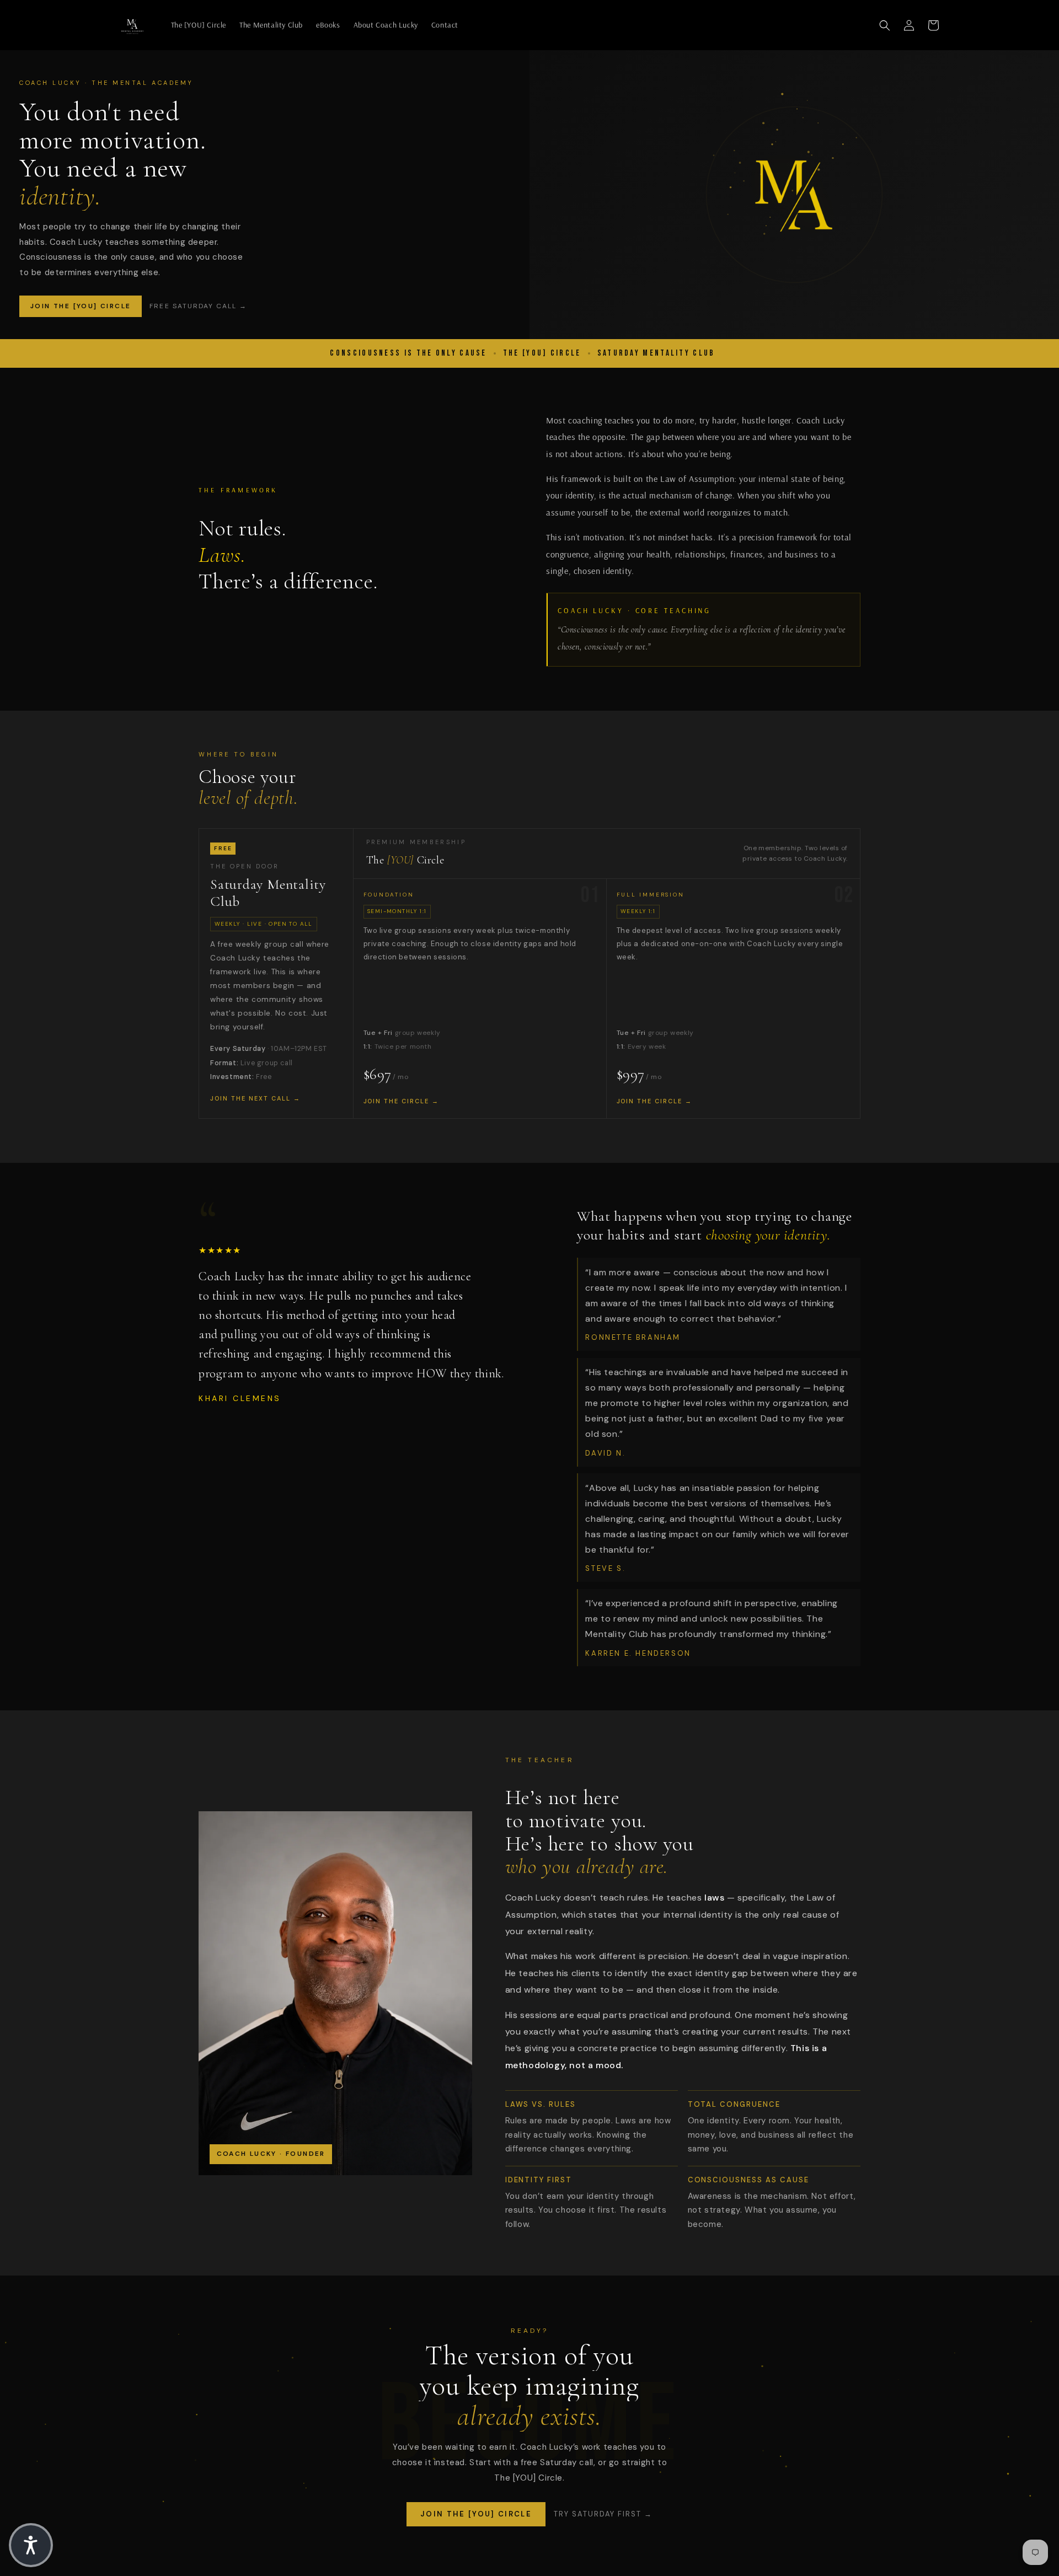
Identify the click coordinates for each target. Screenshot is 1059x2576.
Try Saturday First (598, 2514)
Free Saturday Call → (198, 306)
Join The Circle (397, 1101)
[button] (885, 25)
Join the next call (250, 1098)
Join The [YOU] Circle (81, 306)
